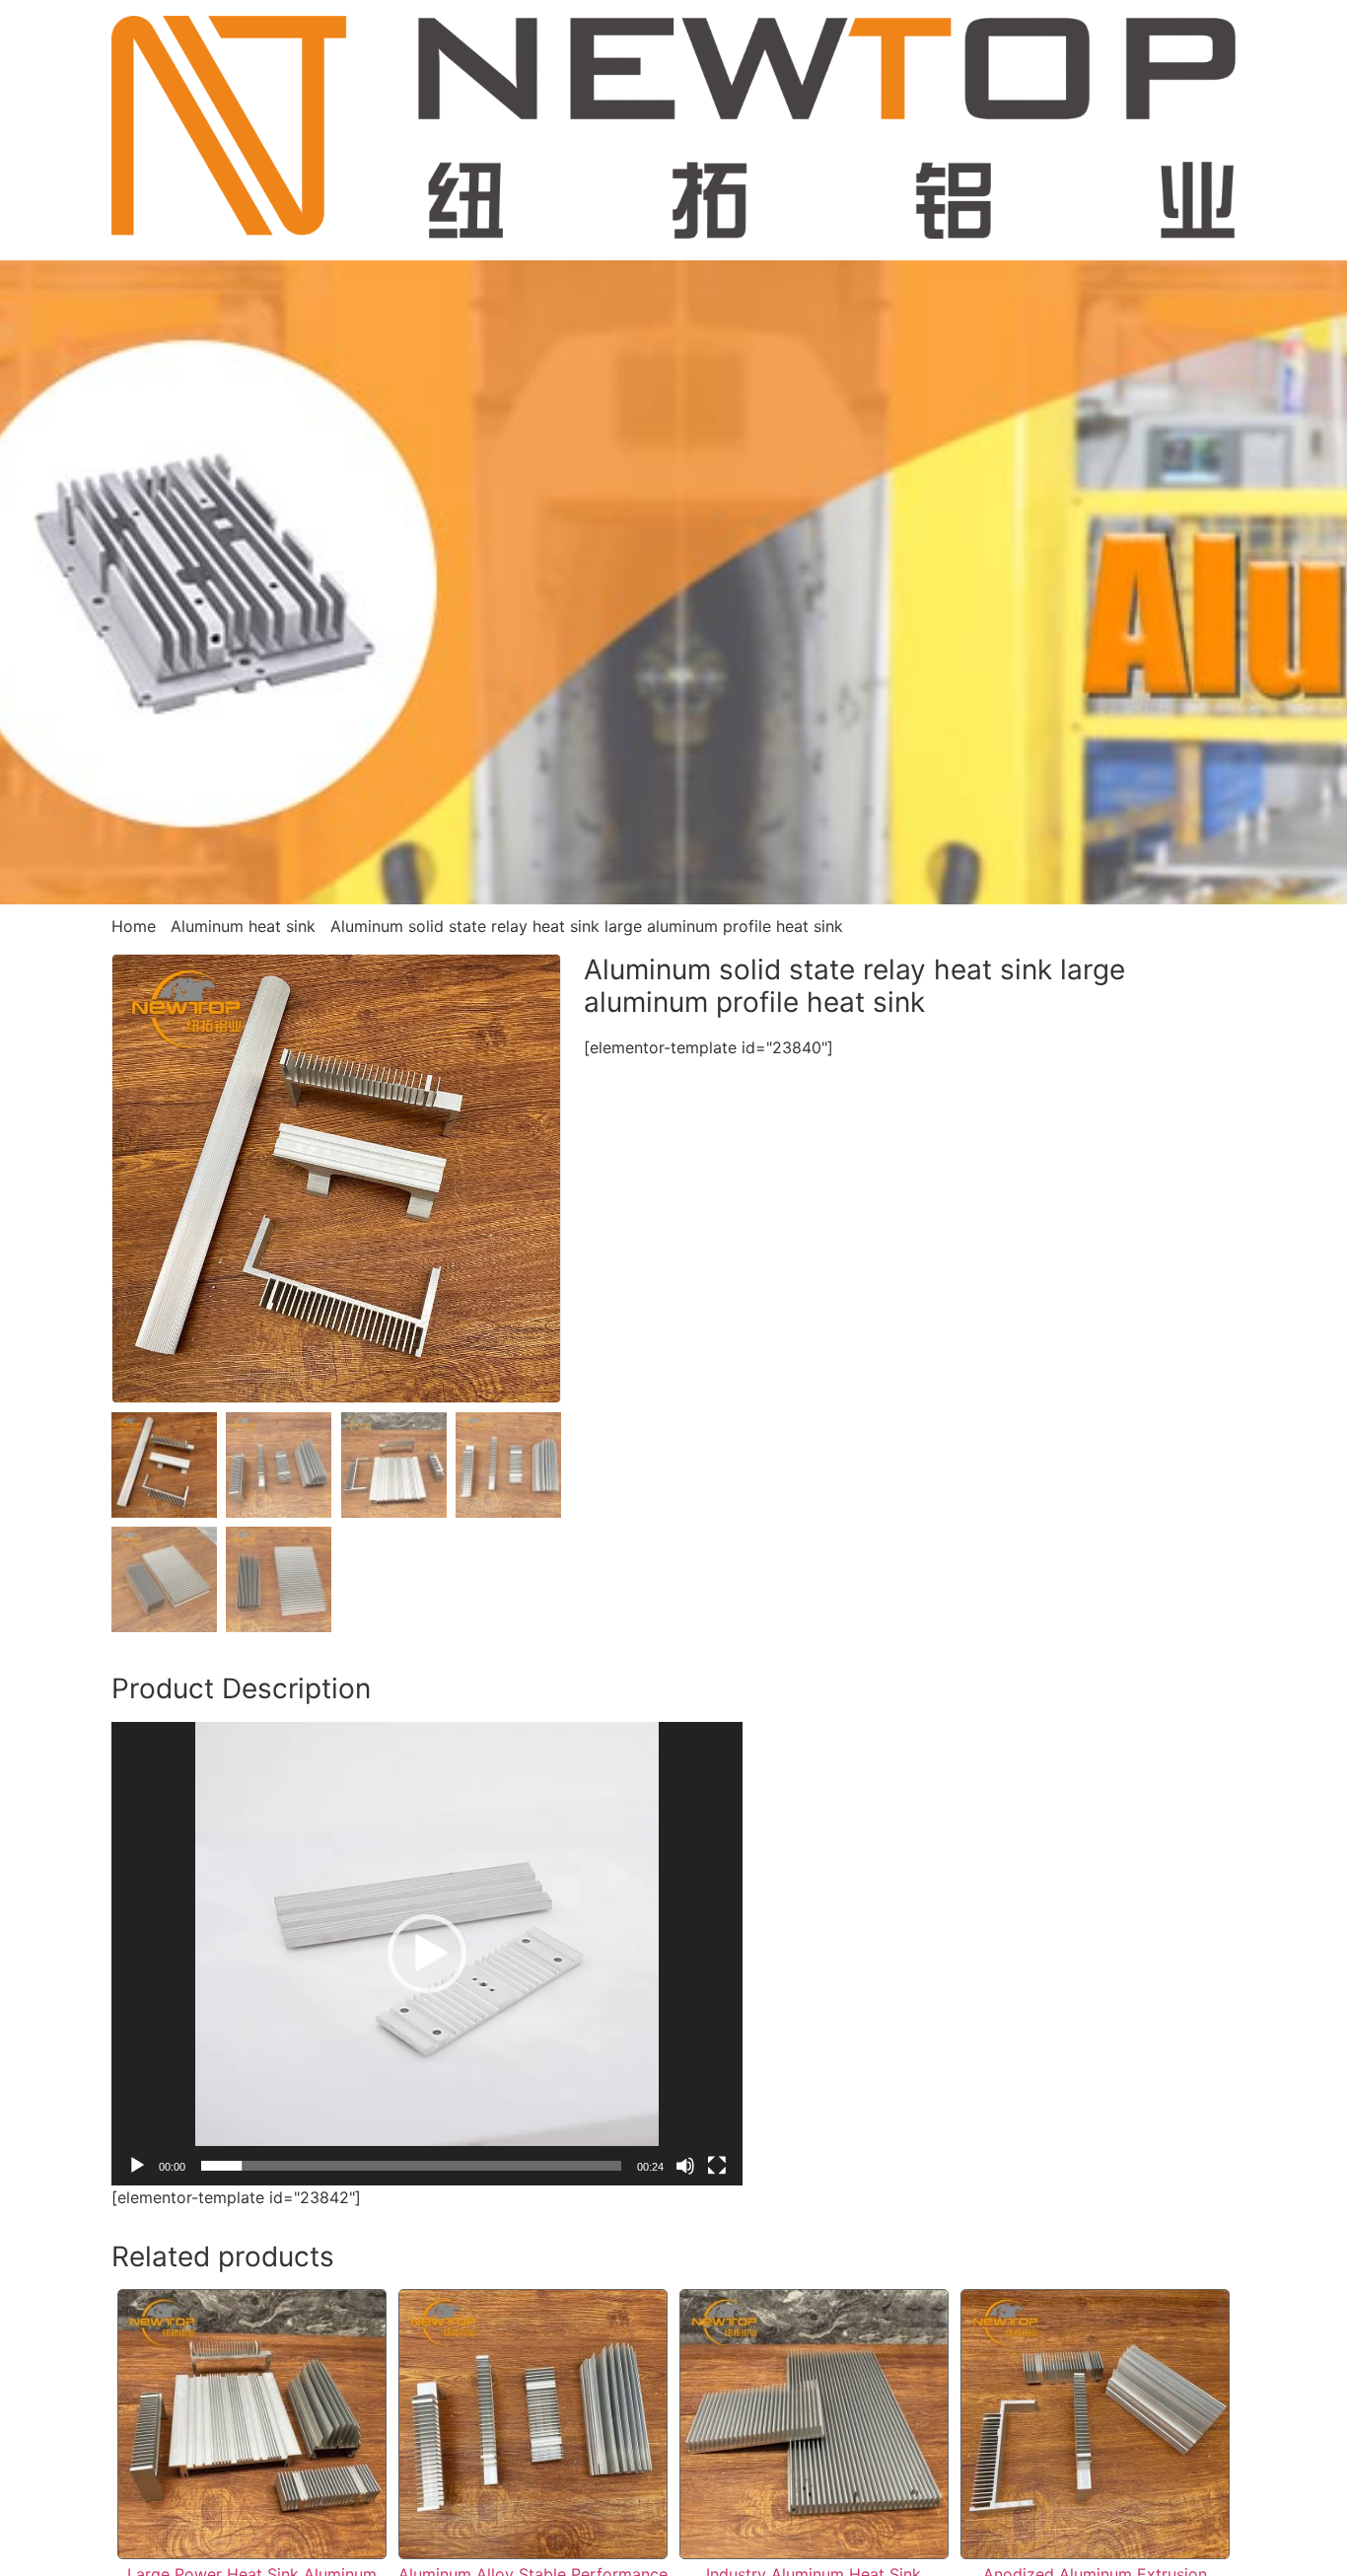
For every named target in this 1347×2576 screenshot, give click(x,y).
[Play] (137, 2166)
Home (134, 926)
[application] (427, 1954)
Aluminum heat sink (243, 926)
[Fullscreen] (717, 2166)
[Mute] (685, 2166)
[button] (427, 1954)
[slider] (411, 2166)
